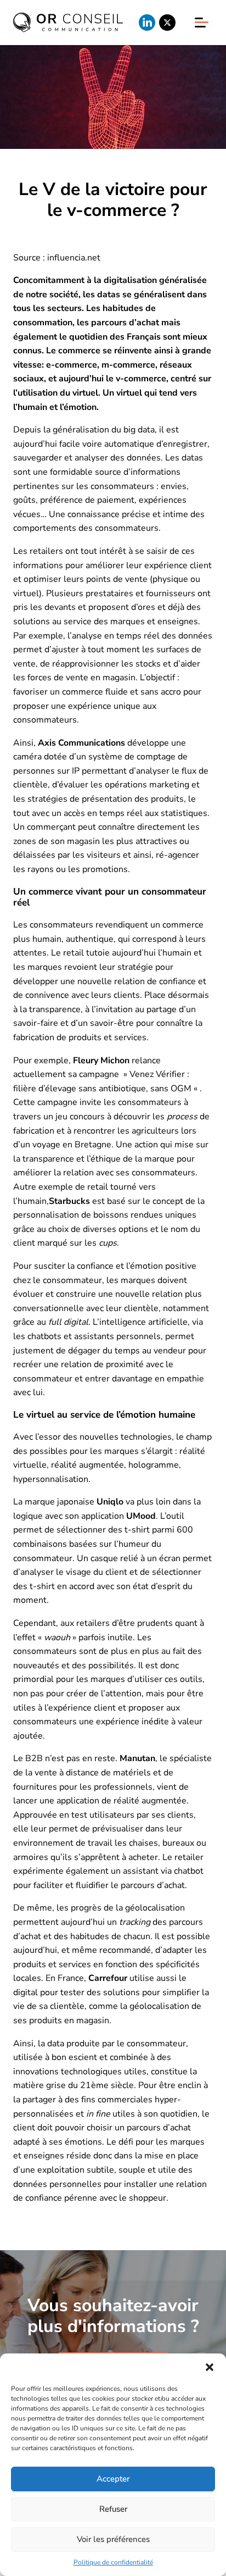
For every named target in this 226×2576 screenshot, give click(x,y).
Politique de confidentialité (113, 2562)
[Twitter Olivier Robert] (167, 23)
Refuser (113, 2509)
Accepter (113, 2479)
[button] (210, 2367)
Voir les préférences (113, 2539)
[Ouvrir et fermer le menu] (202, 22)
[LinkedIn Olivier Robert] (147, 23)
